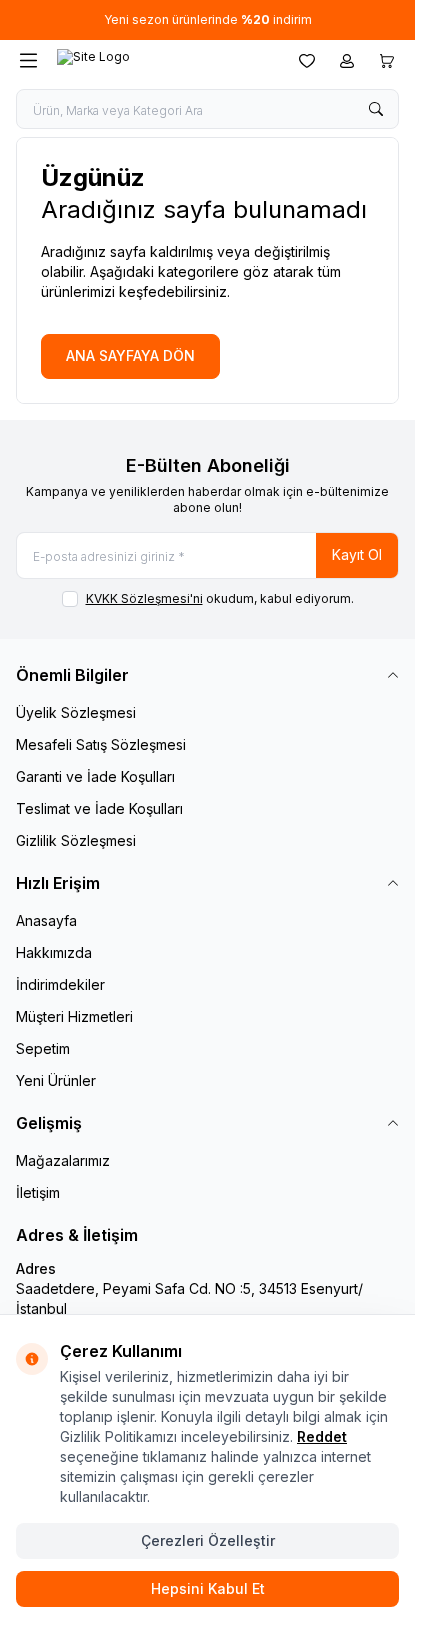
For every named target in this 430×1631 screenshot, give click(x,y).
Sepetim (43, 1048)
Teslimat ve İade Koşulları (99, 808)
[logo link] (153, 61)
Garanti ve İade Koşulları (95, 776)
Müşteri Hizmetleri (74, 1016)
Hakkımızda (54, 952)
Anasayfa (46, 920)
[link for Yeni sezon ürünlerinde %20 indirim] (207, 20)
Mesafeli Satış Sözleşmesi (101, 744)
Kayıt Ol (357, 554)
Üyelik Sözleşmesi (76, 712)
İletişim (38, 1192)
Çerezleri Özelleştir (208, 1540)
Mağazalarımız (63, 1160)
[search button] (376, 109)
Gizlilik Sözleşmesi (76, 840)
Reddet (322, 1436)
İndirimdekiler (60, 984)
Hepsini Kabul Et (208, 1588)
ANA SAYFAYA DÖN (130, 355)
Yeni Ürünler (56, 1080)
